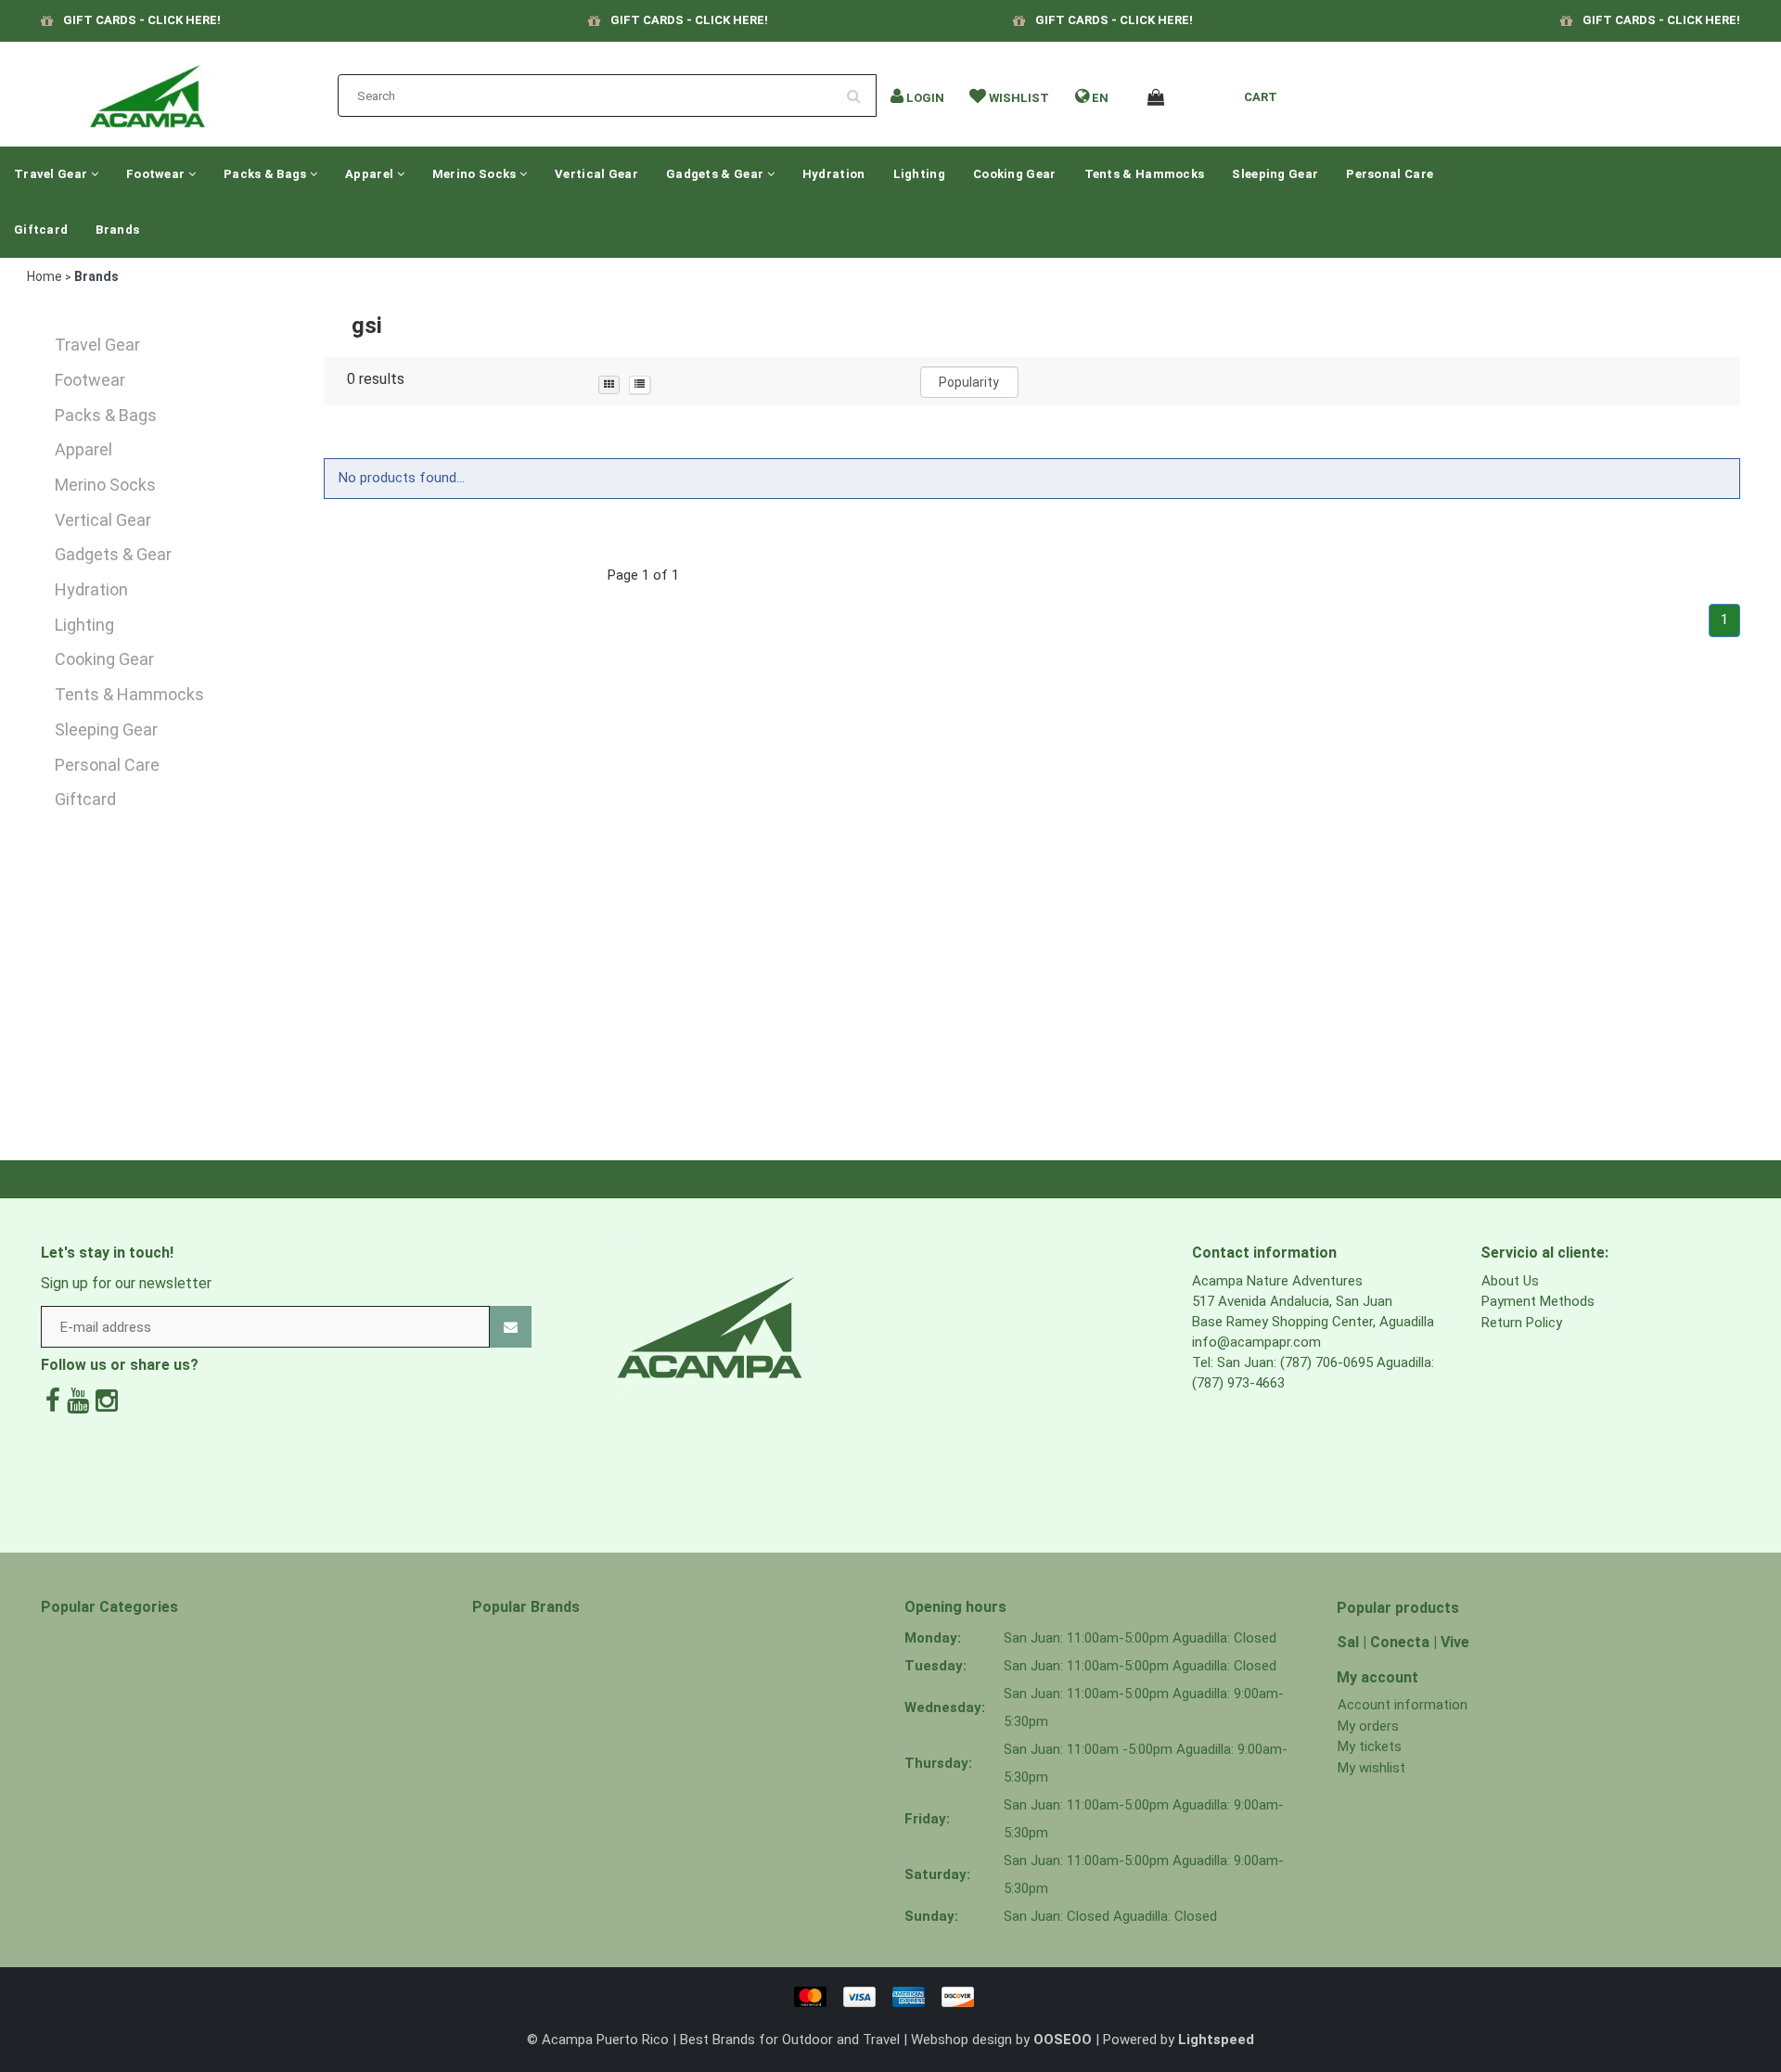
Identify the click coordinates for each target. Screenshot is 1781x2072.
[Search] (860, 89)
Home (45, 276)
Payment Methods (1538, 1301)
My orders (1368, 1726)
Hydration (834, 174)
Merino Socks (476, 174)
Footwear (157, 174)
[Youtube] (78, 1401)
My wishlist (1371, 1768)
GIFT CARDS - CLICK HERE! (142, 20)
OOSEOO (1063, 2040)
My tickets (1370, 1746)
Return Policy (1522, 1323)
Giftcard (41, 230)
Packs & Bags (267, 174)
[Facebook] (53, 1401)
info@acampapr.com (1256, 1342)
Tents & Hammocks (1145, 174)
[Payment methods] (890, 1996)
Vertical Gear (596, 174)
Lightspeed (1216, 2040)
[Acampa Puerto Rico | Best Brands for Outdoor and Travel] (147, 91)
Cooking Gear (1015, 174)
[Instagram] (107, 1401)
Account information (1403, 1705)
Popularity (969, 382)
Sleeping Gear (1275, 174)
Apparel (371, 174)
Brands (117, 230)
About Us (1510, 1281)
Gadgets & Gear (717, 174)
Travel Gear (52, 174)
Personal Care (1390, 174)
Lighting (919, 174)
